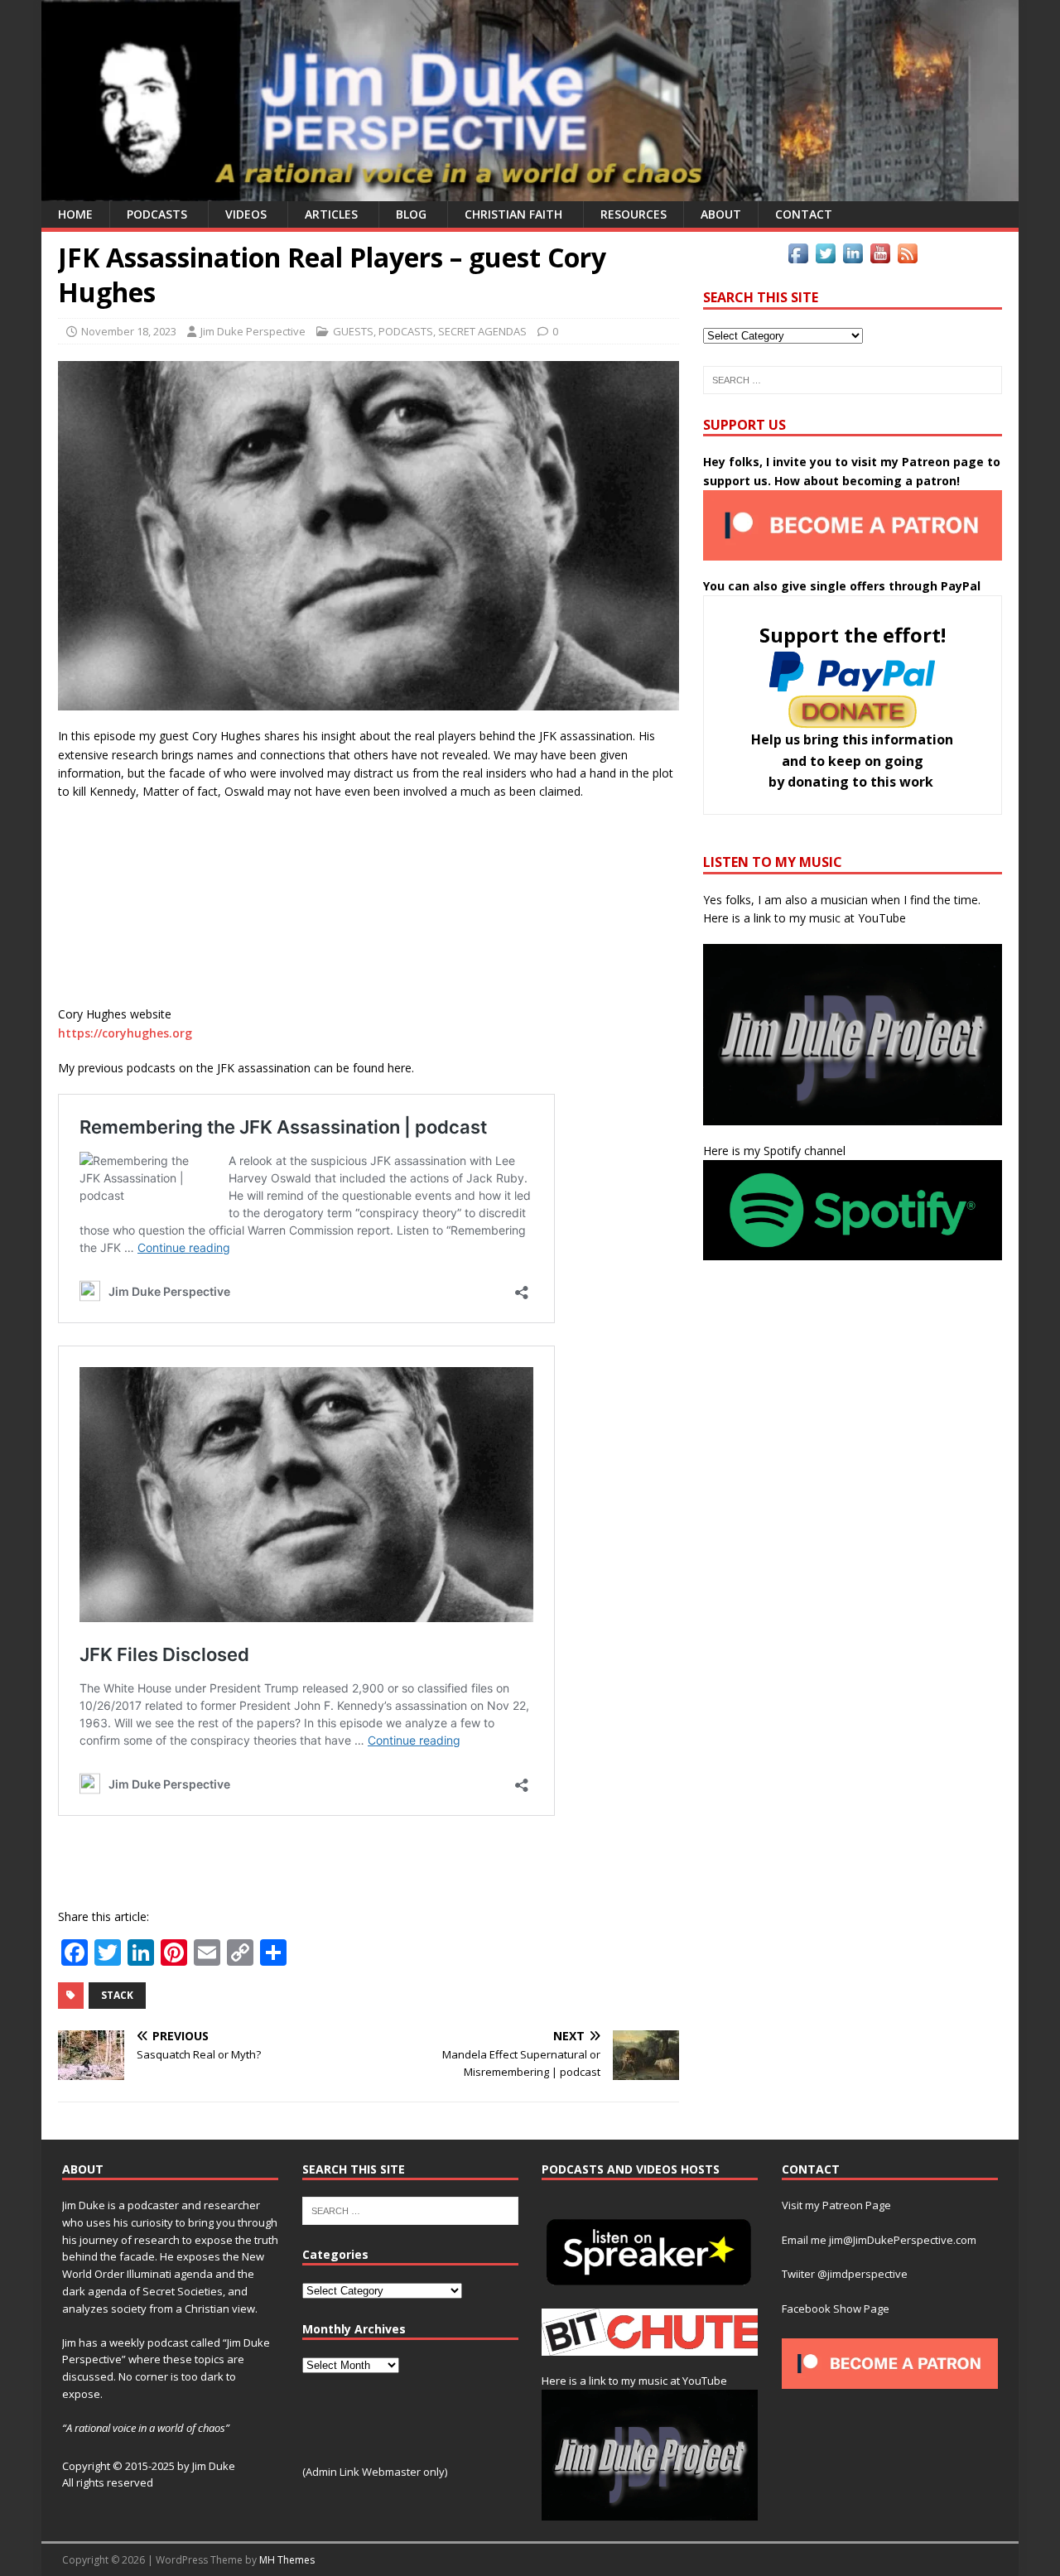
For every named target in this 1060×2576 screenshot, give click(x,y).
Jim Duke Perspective (253, 331)
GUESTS (353, 331)
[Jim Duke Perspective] (530, 192)
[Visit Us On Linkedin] (853, 257)
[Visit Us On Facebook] (798, 257)
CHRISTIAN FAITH (513, 214)
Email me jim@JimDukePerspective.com (879, 2240)
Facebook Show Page (836, 2309)
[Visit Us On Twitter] (825, 257)
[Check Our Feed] (907, 257)
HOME (75, 214)
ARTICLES (331, 214)
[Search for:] (853, 380)
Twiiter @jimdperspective (845, 2274)
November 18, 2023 (129, 331)
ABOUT (721, 214)
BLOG (411, 214)
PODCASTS (157, 214)
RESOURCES (634, 214)
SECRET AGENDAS (482, 331)
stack (117, 1995)
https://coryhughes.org (125, 1033)
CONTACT (804, 214)
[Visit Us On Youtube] (880, 257)
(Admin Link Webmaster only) (375, 2472)
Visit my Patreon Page (836, 2205)
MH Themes (287, 2560)
